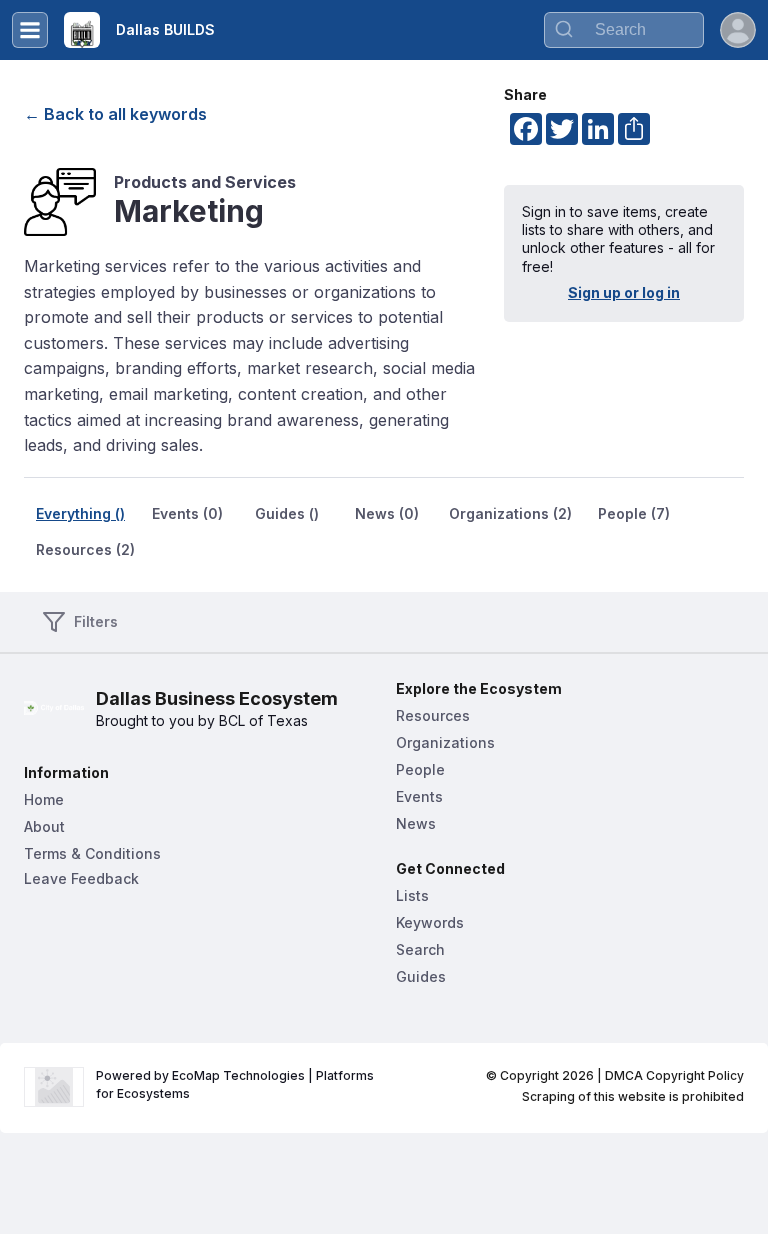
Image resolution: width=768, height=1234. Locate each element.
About (44, 826)
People (420, 769)
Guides (421, 976)
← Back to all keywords (115, 114)
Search (420, 949)
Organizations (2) (510, 513)
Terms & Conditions (92, 853)
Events (419, 796)
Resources (433, 715)
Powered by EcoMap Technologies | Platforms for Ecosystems (236, 1084)
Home (44, 799)
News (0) (387, 513)
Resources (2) (85, 549)
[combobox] (624, 30)
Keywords (430, 922)
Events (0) (187, 513)
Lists (412, 895)
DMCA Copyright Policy (674, 1075)
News (416, 823)
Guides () (287, 513)
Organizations (445, 742)
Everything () (80, 513)
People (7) (634, 513)
